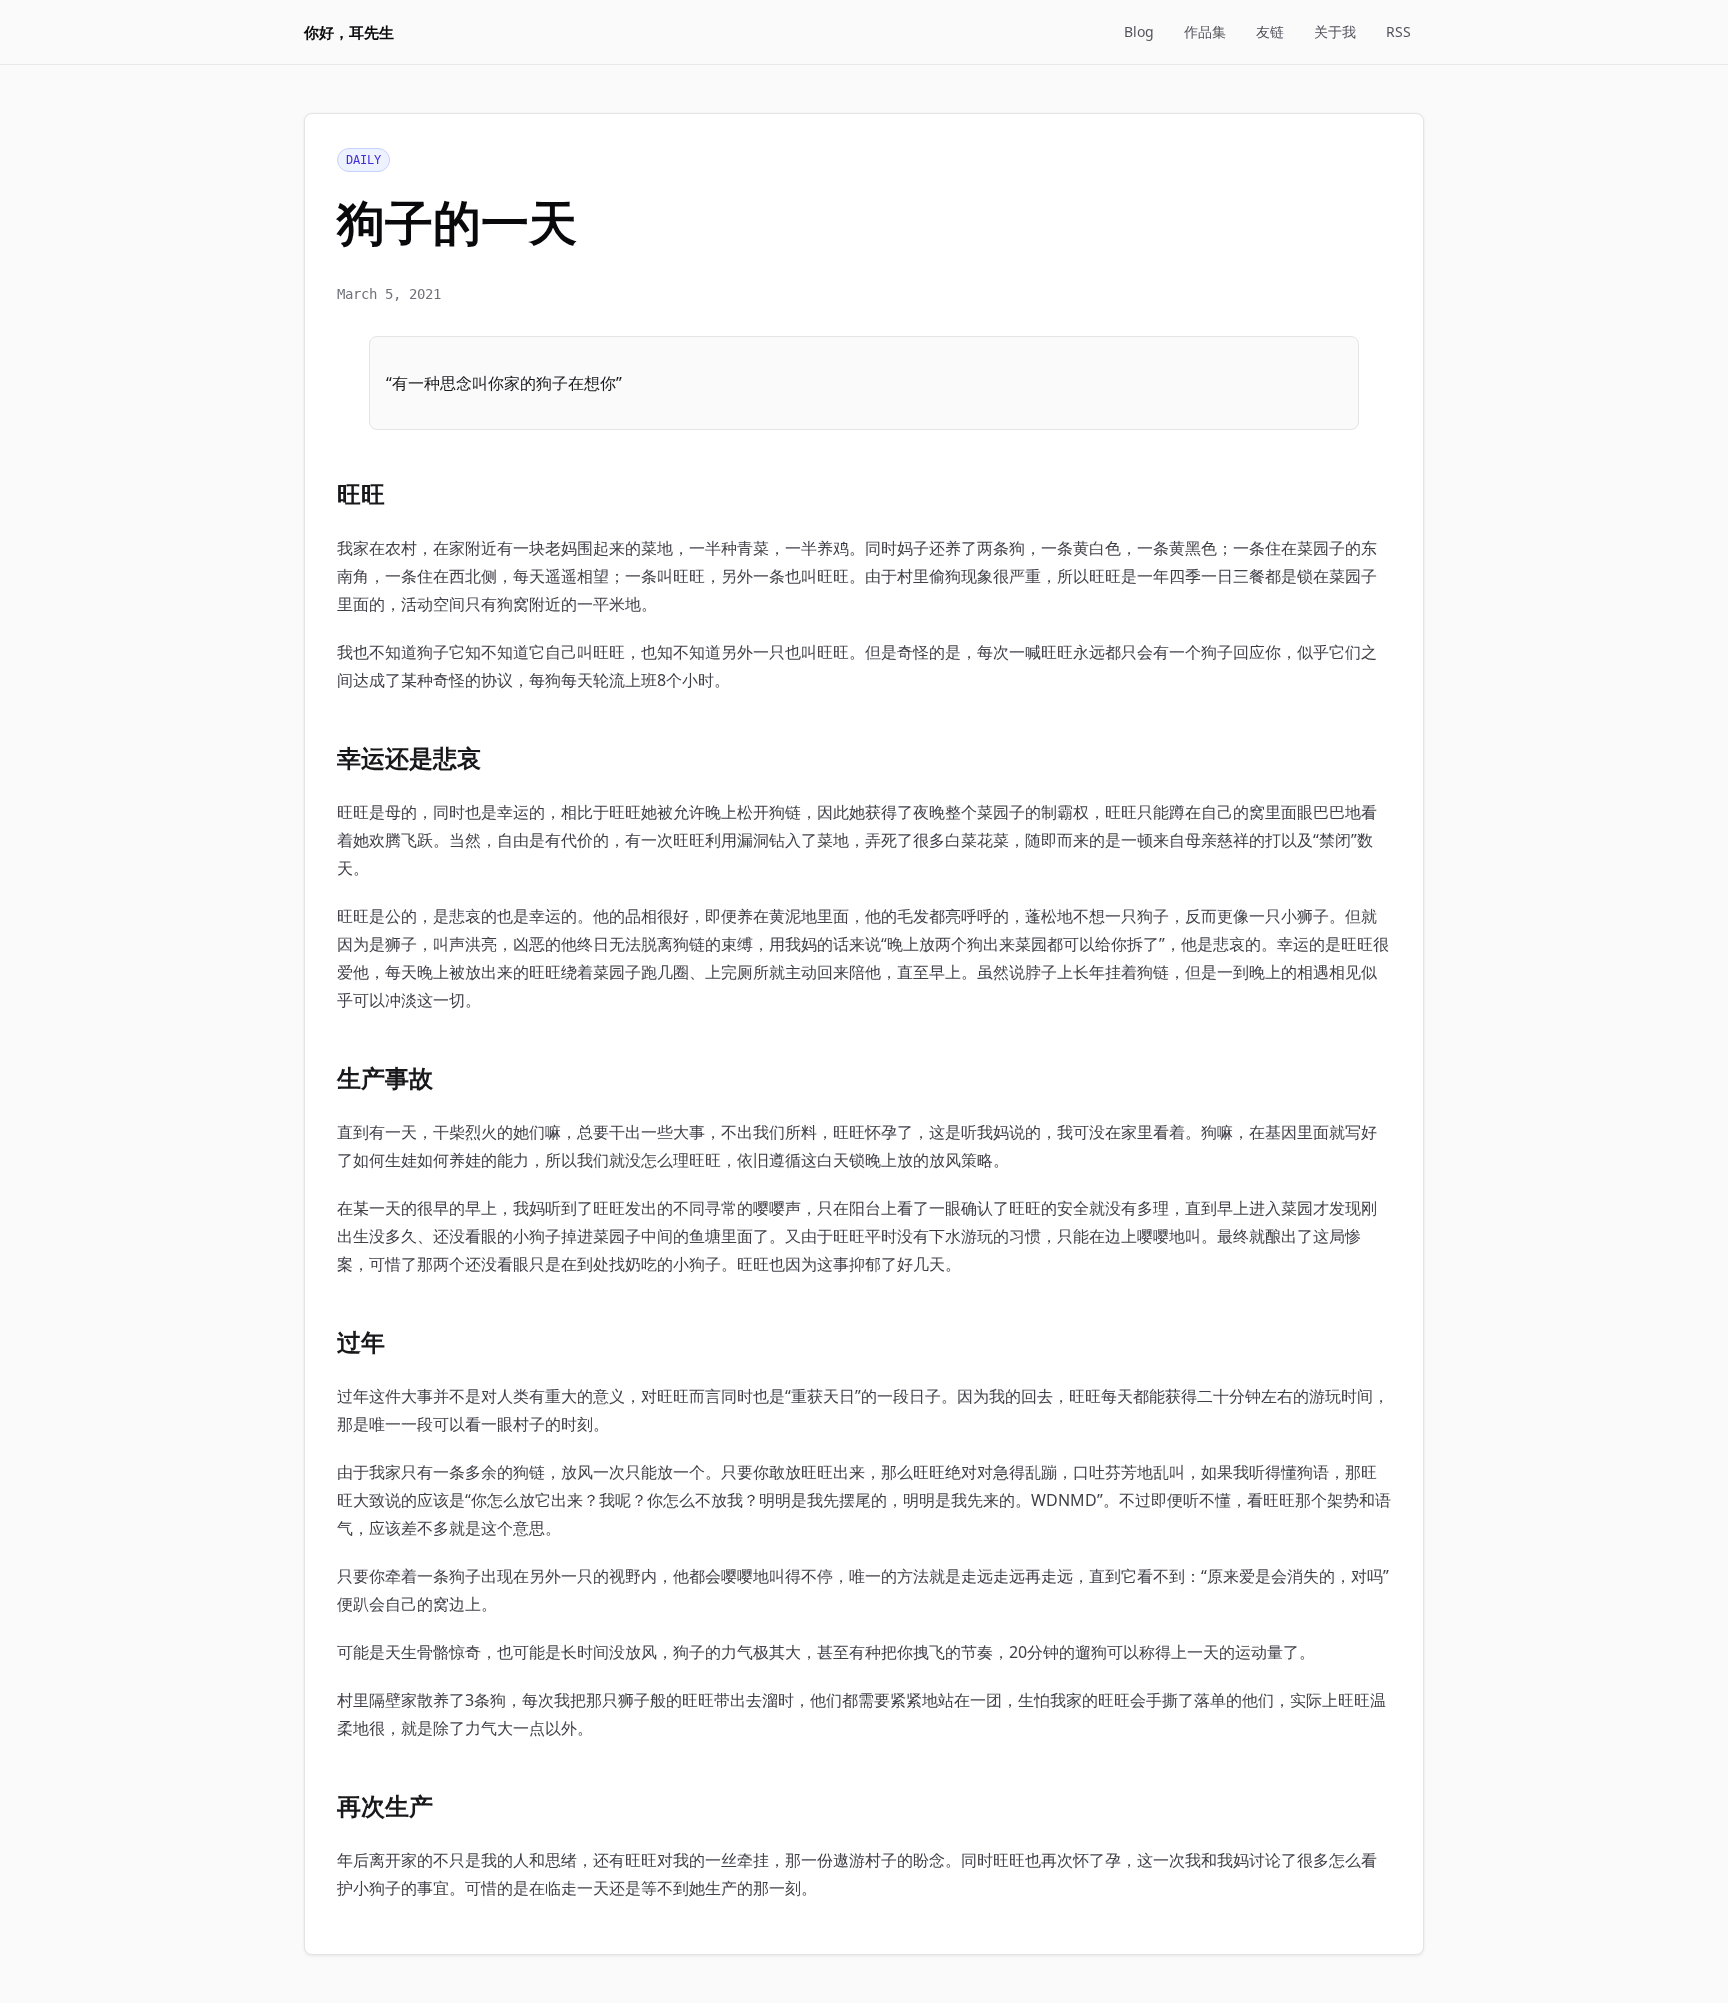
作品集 (1205, 31)
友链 (1270, 31)
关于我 (1335, 31)
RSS (1398, 31)
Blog (1139, 31)
